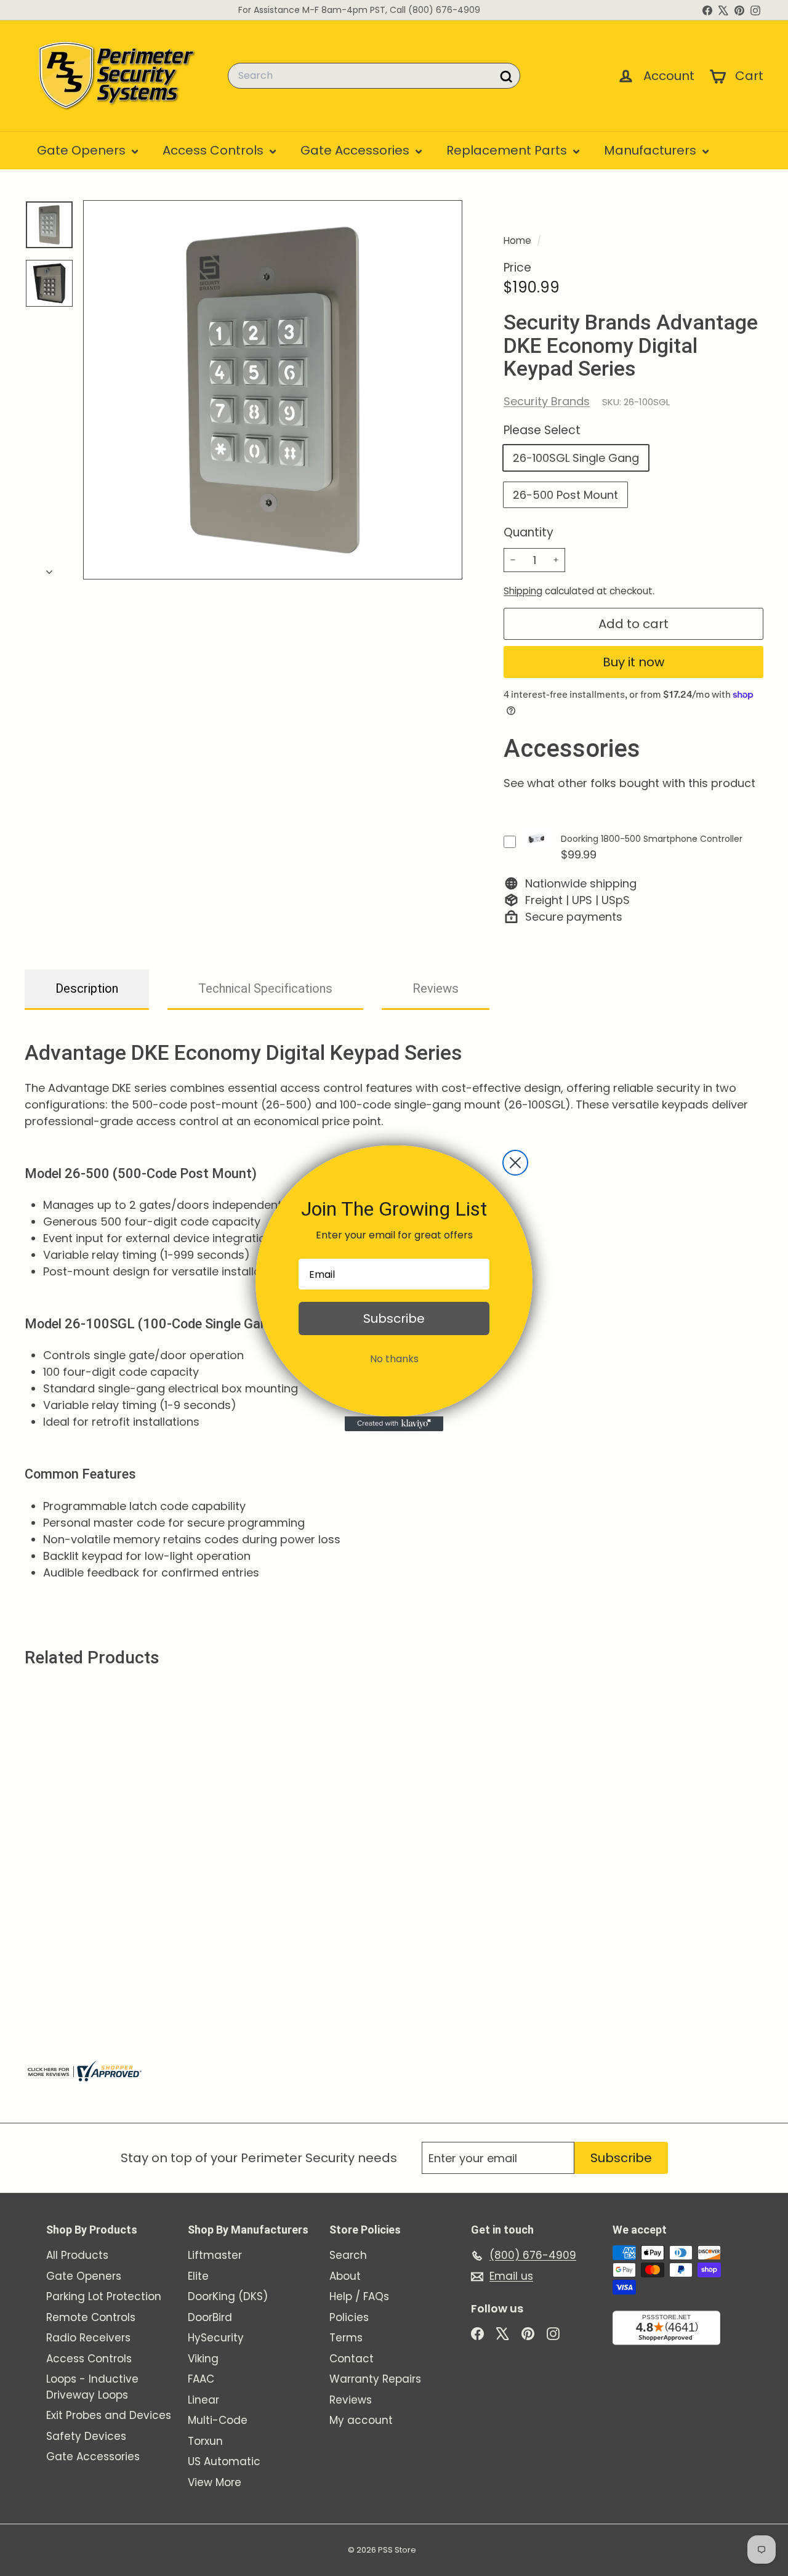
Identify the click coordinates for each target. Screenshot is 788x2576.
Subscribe (394, 1318)
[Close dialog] (515, 1163)
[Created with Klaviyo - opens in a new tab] (394, 1424)
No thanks (394, 1359)
